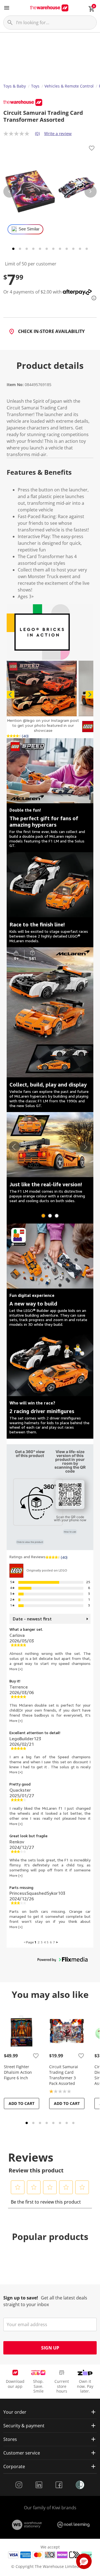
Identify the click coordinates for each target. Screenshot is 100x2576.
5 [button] (48, 1942)
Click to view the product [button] (30, 1542)
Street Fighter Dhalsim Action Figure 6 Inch (18, 2072)
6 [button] (51, 1942)
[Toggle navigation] (7, 8)
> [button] (57, 1942)
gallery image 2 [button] (50, 1216)
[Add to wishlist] (92, 149)
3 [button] (42, 1942)
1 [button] (35, 1942)
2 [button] (38, 1942)
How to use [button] (70, 1532)
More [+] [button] (16, 1669)
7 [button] (54, 1942)
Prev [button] (11, 695)
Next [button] (89, 695)
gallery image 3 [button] (57, 1216)
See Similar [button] (29, 229)
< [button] (25, 1942)
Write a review (58, 133)
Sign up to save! (21, 2298)
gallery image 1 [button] (43, 1216)
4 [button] (45, 1942)
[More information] (92, 298)
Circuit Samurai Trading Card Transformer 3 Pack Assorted (64, 2075)
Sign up (50, 2348)
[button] (42, 688)
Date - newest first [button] (32, 1619)
